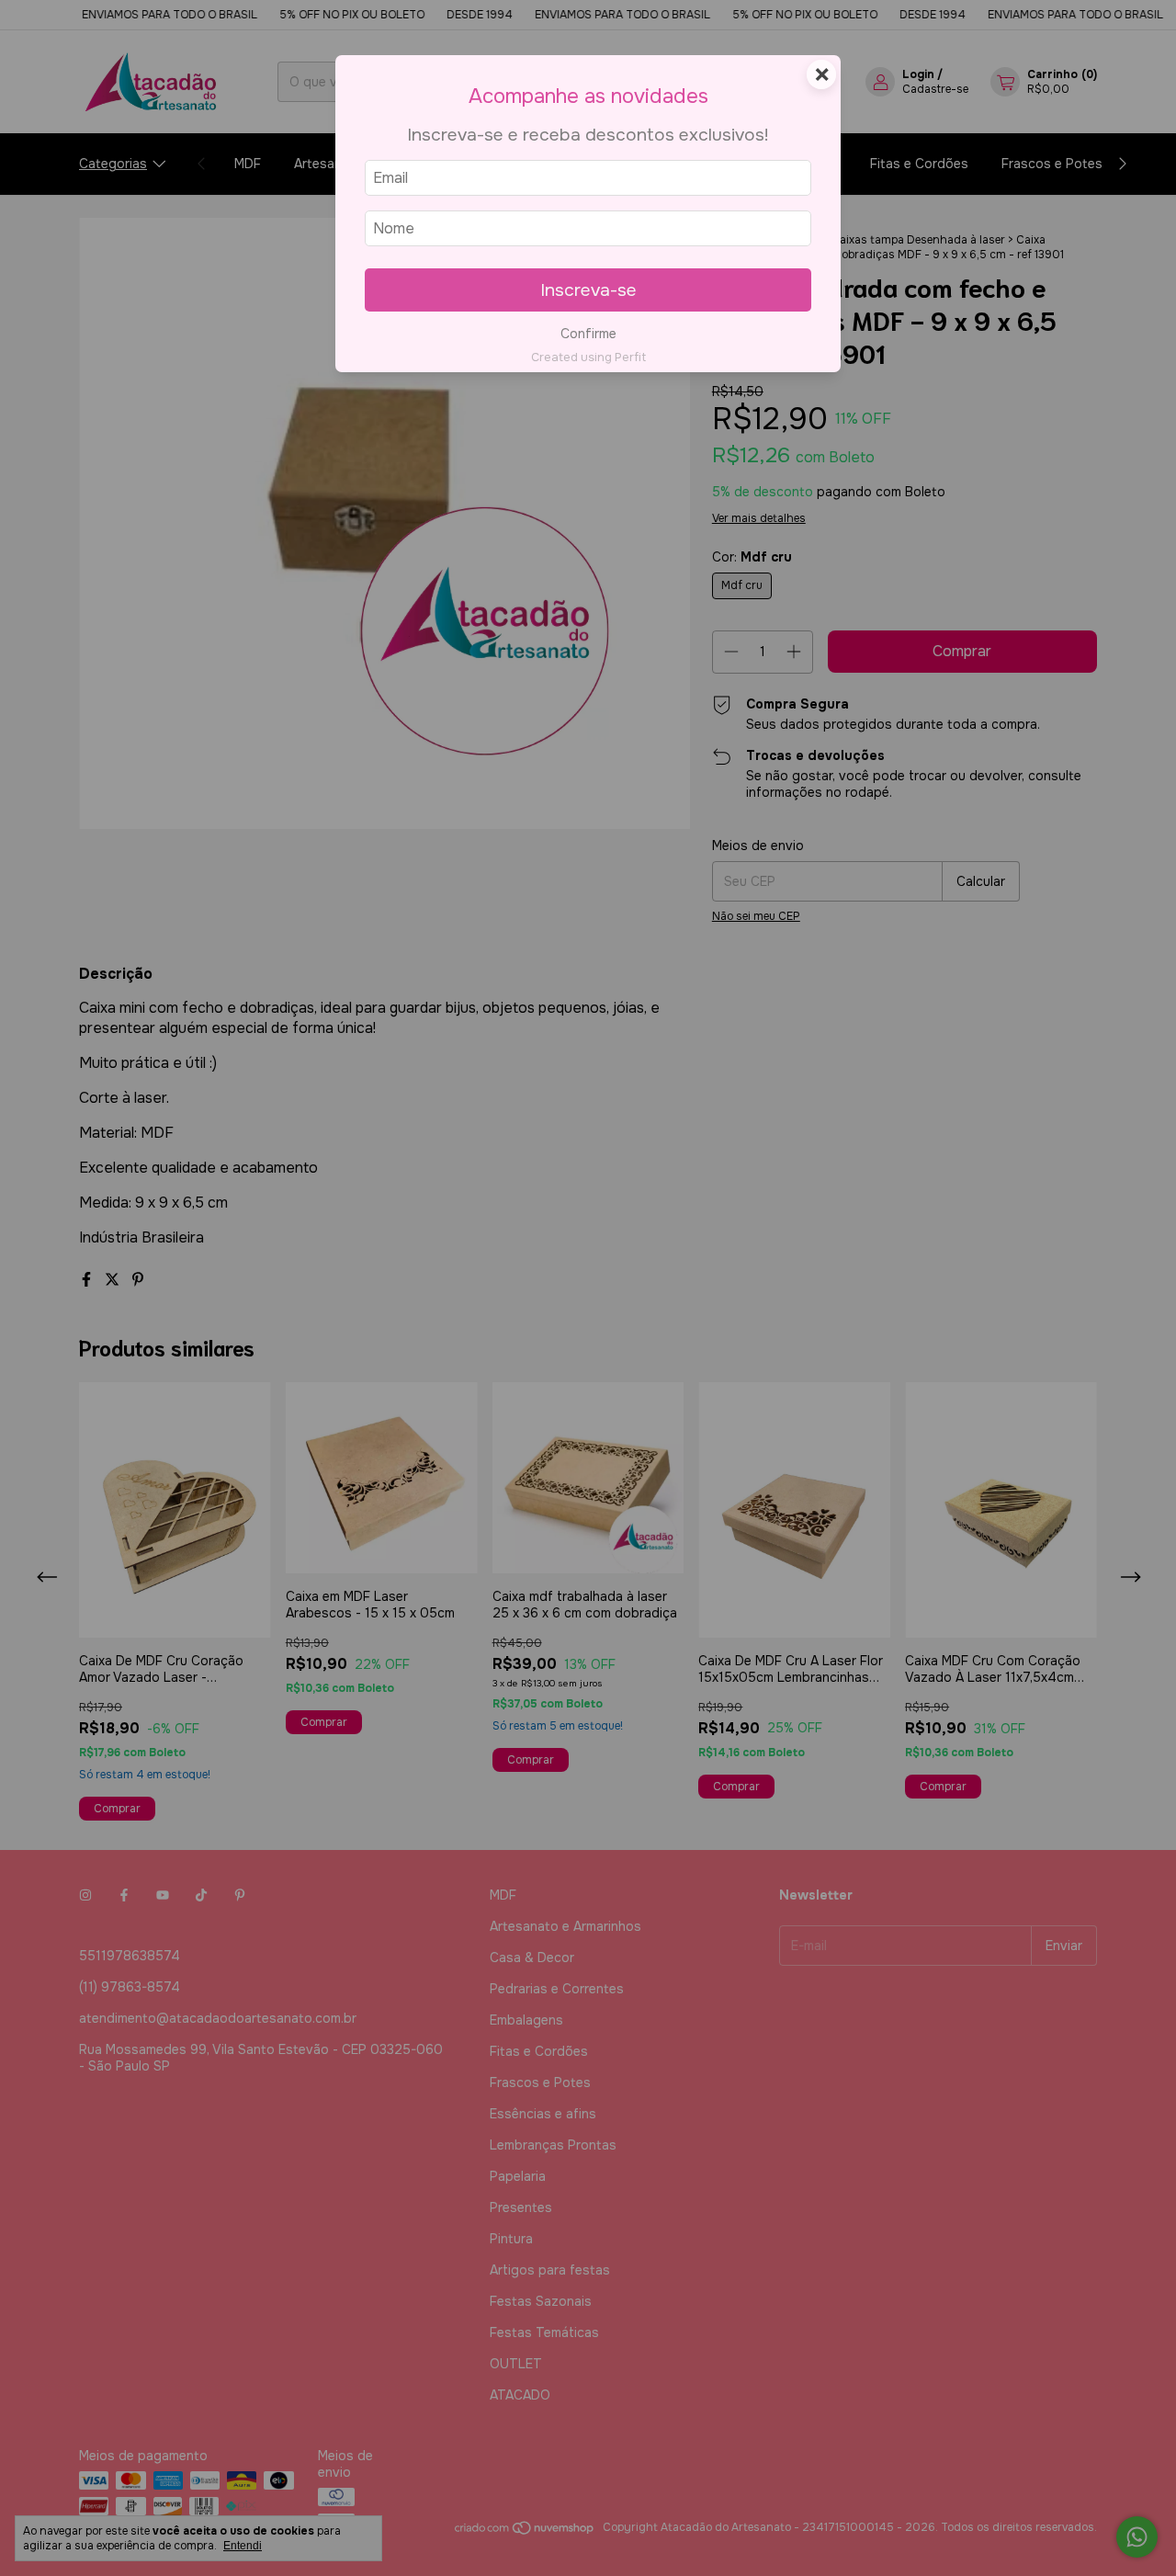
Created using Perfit (588, 357)
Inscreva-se (588, 290)
